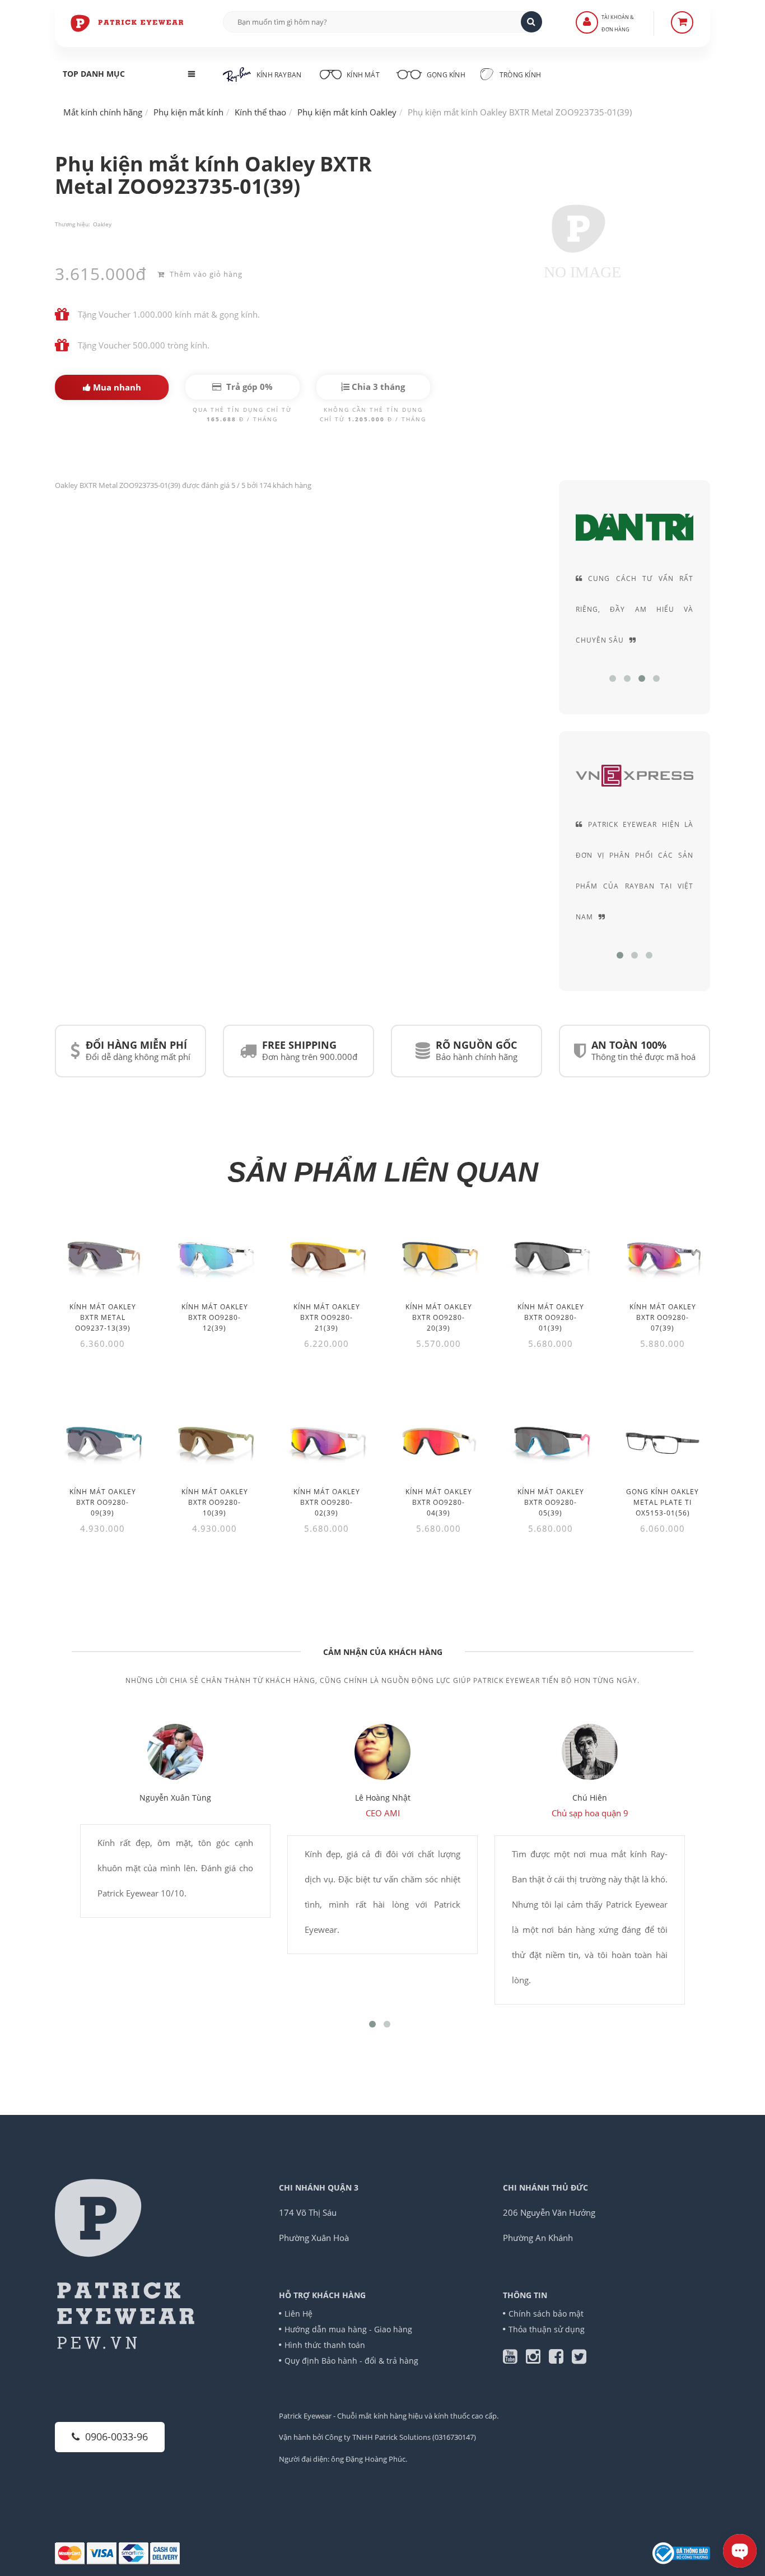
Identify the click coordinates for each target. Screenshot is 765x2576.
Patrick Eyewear (305, 2416)
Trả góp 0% (248, 387)
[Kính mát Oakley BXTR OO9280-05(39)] (551, 1441)
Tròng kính (519, 75)
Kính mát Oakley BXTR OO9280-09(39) (103, 1502)
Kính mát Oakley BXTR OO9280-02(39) (327, 1502)
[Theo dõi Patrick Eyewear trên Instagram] (537, 2359)
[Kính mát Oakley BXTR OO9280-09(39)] (102, 1441)
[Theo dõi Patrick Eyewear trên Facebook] (560, 2359)
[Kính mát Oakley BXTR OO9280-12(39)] (214, 1256)
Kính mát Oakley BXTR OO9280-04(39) (439, 1502)
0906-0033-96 (116, 2436)
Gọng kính (445, 75)
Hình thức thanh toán (325, 2345)
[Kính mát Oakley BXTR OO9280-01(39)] (551, 1256)
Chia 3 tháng (377, 387)
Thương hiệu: (73, 224)
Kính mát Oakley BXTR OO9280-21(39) (327, 1317)
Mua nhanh (116, 387)
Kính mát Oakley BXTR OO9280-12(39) (215, 1317)
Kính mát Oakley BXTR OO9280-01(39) (551, 1317)
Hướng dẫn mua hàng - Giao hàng (348, 2329)
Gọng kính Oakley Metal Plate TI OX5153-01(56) (663, 1502)
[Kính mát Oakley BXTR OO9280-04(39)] (439, 1441)
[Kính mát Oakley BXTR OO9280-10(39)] (214, 1441)
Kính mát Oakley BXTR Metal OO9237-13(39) (103, 1317)
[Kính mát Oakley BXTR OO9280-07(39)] (663, 1256)
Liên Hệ (298, 2314)
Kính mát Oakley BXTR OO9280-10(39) (215, 1502)
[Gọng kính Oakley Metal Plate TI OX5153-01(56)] (663, 1441)
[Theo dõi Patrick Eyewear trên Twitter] (579, 2359)
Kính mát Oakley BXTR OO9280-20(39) (439, 1317)
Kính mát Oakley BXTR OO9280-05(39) (551, 1502)
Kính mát (363, 75)
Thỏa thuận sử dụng (547, 2329)
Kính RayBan (279, 75)
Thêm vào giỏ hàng (205, 274)
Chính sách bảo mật (546, 2314)
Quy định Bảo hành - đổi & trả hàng (351, 2361)
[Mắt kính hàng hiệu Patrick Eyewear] (128, 22)
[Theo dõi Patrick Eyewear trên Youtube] (514, 2359)
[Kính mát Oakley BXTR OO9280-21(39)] (326, 1256)
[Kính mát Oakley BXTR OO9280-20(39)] (439, 1256)
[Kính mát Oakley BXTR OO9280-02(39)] (326, 1441)
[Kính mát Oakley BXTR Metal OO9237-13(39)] (102, 1256)
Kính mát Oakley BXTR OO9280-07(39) (663, 1317)
